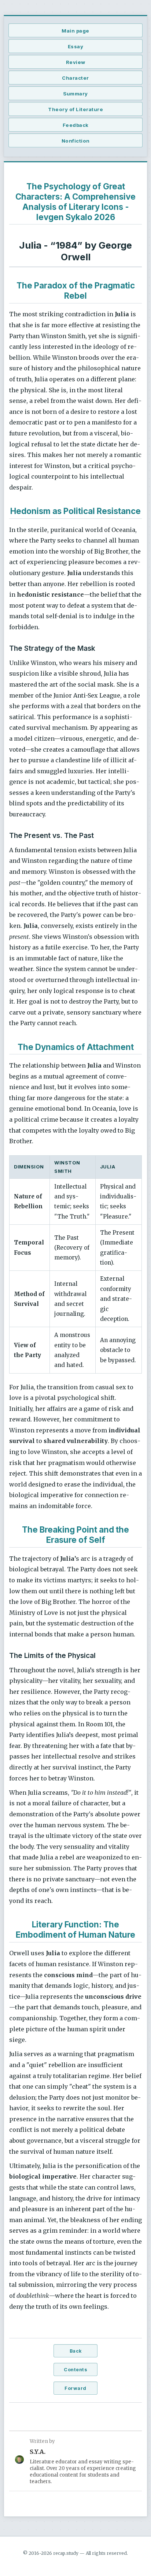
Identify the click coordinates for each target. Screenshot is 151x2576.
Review (76, 62)
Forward (75, 2388)
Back (76, 2351)
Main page (75, 31)
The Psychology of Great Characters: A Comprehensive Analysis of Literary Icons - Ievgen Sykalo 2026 (75, 202)
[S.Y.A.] (19, 2461)
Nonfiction (76, 141)
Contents (75, 2370)
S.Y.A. (38, 2452)
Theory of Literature (75, 109)
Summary (75, 94)
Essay (76, 46)
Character (75, 78)
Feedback (76, 125)
